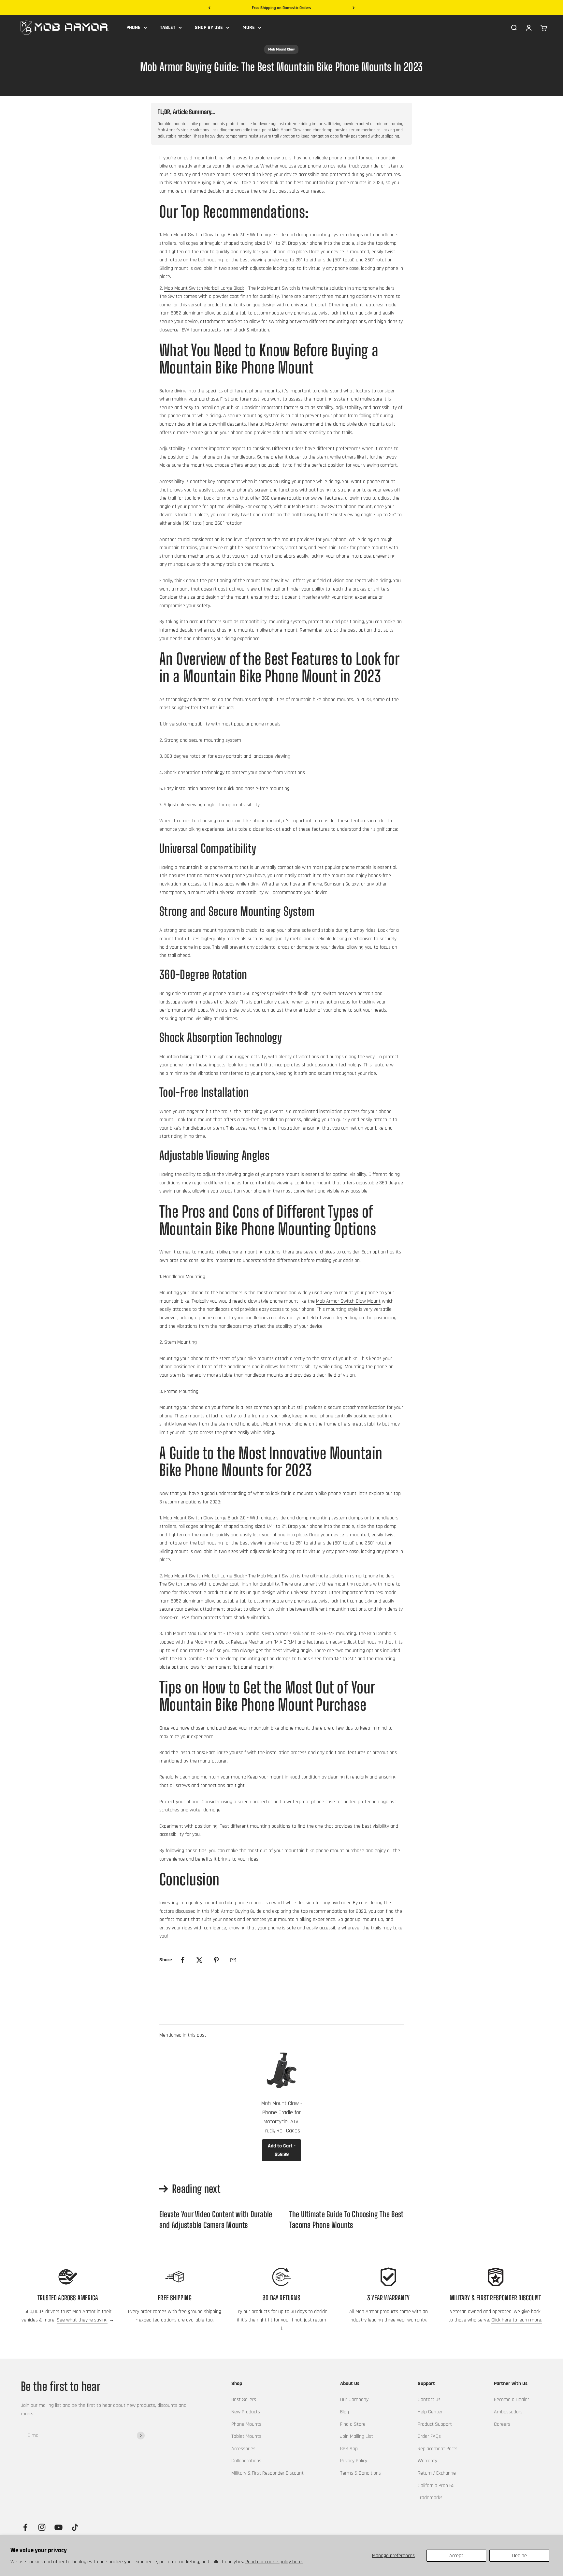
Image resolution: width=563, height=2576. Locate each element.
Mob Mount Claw (281, 49)
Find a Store (353, 2424)
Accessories (243, 2449)
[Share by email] (233, 1960)
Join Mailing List (357, 2436)
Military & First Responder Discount (267, 2473)
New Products (246, 2412)
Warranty (427, 2461)
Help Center (430, 2412)
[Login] (529, 27)
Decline (520, 2556)
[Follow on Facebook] (25, 2527)
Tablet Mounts (246, 2436)
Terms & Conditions (361, 2473)
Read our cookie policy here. (274, 2562)
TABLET (168, 28)
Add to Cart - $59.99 (282, 2150)
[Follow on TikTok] (75, 2527)
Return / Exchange (437, 2473)
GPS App (349, 2449)
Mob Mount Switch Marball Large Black (204, 288)
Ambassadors (508, 2412)
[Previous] (209, 8)
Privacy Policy (354, 2461)
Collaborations (246, 2461)
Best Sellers (244, 2400)
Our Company (354, 2400)
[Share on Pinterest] (216, 1960)
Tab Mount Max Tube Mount (193, 1634)
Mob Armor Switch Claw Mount (348, 1301)
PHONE (133, 28)
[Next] (354, 8)
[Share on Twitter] (199, 1960)
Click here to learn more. (517, 2320)
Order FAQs (429, 2436)
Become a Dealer (512, 2400)
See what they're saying (82, 2320)
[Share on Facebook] (182, 1960)
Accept (456, 2556)
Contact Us (429, 2400)
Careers (502, 2424)
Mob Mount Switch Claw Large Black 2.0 (204, 235)
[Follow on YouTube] (58, 2527)
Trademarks (430, 2498)
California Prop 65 (436, 2486)
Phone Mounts (246, 2424)
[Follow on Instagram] (42, 2527)
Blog (345, 2412)
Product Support (435, 2424)
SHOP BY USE (209, 28)
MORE (249, 28)
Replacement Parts (438, 2449)
